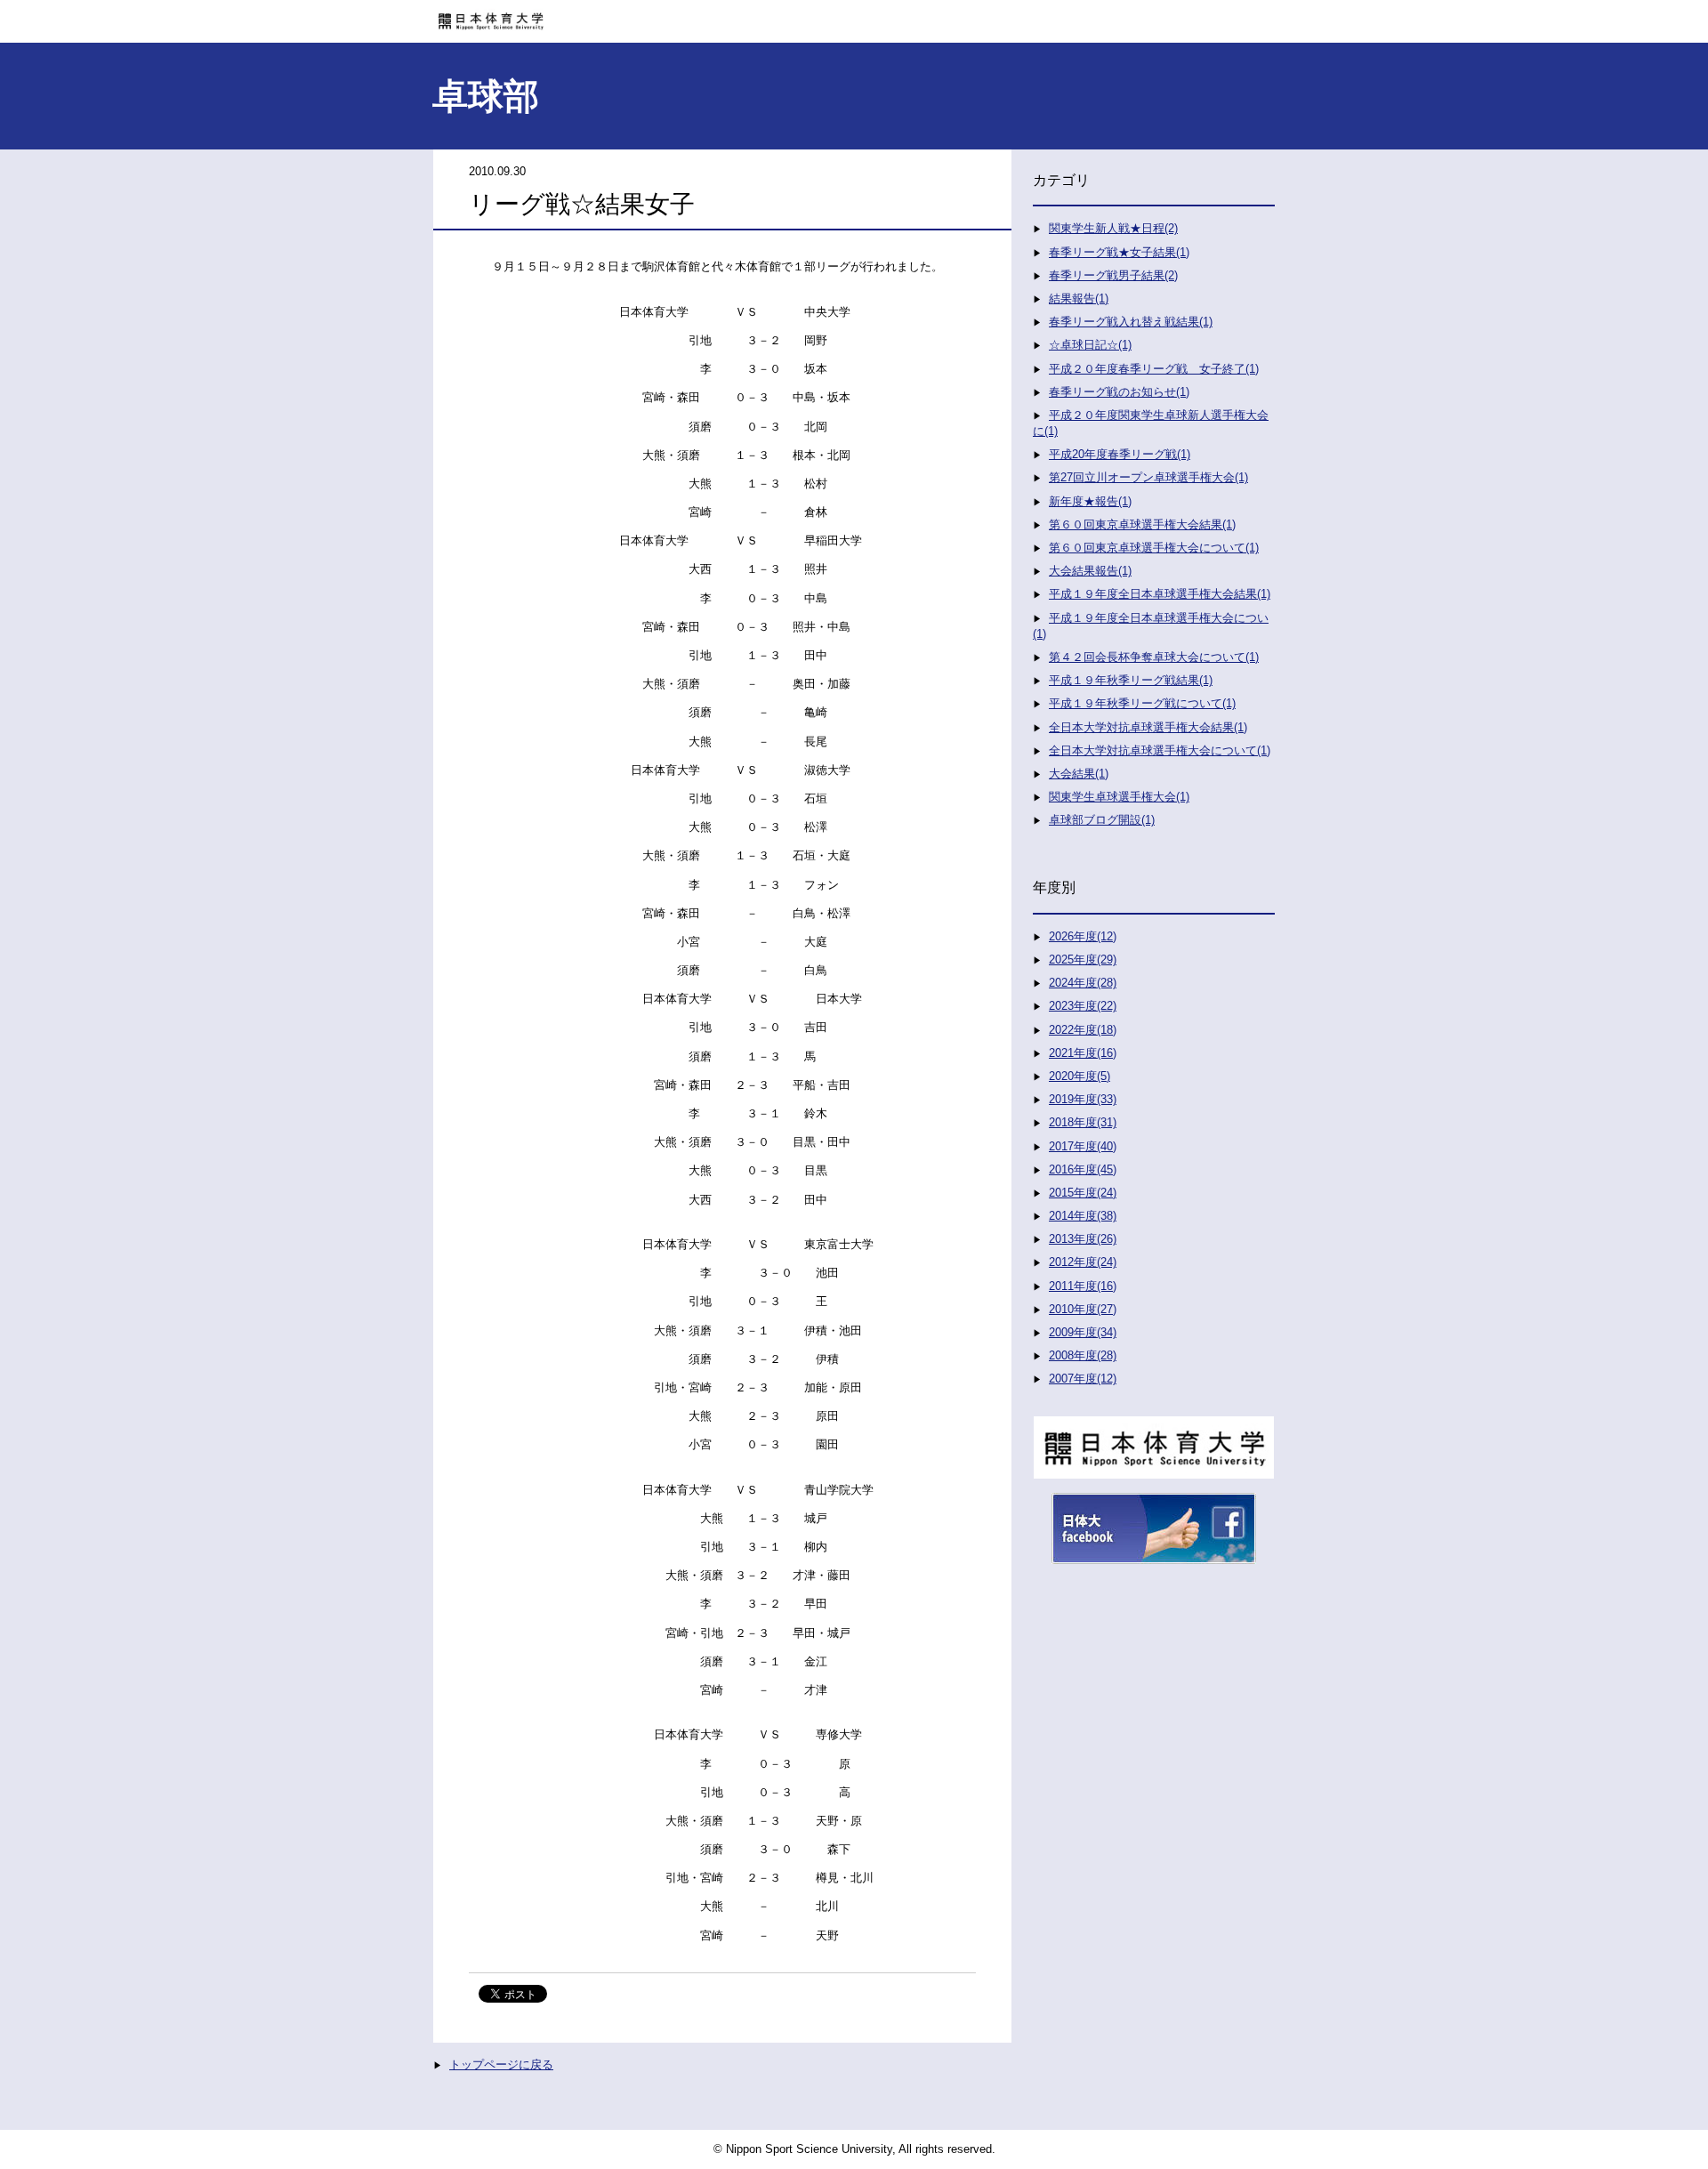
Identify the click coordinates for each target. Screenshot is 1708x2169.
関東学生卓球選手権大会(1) (1119, 797)
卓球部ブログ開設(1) (1102, 820)
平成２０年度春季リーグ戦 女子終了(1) (1154, 369)
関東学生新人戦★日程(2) (1113, 228)
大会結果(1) (1079, 774)
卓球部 (486, 96)
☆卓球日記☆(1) (1090, 345)
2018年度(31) (1083, 1122)
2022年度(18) (1083, 1030)
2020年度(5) (1080, 1076)
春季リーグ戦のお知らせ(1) (1119, 392)
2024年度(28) (1083, 983)
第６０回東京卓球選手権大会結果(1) (1142, 524)
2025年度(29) (1083, 960)
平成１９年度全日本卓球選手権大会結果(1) (1160, 594)
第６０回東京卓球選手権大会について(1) (1154, 548)
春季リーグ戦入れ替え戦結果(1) (1131, 322)
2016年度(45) (1083, 1169)
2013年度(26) (1083, 1239)
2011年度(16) (1083, 1286)
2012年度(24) (1083, 1262)
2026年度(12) (1083, 936)
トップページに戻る (501, 2064)
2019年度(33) (1083, 1099)
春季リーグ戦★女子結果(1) (1119, 252)
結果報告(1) (1079, 298)
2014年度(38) (1083, 1216)
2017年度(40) (1083, 1146)
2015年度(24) (1083, 1193)
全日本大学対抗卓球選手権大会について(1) (1160, 750)
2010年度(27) (1083, 1309)
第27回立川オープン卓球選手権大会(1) (1148, 477)
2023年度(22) (1083, 1006)
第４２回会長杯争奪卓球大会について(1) (1154, 657)
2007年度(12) (1083, 1379)
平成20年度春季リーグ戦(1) (1120, 454)
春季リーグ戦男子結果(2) (1113, 275)
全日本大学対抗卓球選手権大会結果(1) (1148, 727)
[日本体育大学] (854, 15)
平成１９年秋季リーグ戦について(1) (1142, 703)
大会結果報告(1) (1090, 571)
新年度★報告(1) (1090, 501)
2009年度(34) (1083, 1332)
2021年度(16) (1083, 1053)
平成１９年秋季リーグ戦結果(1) (1131, 680)
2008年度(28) (1083, 1355)
